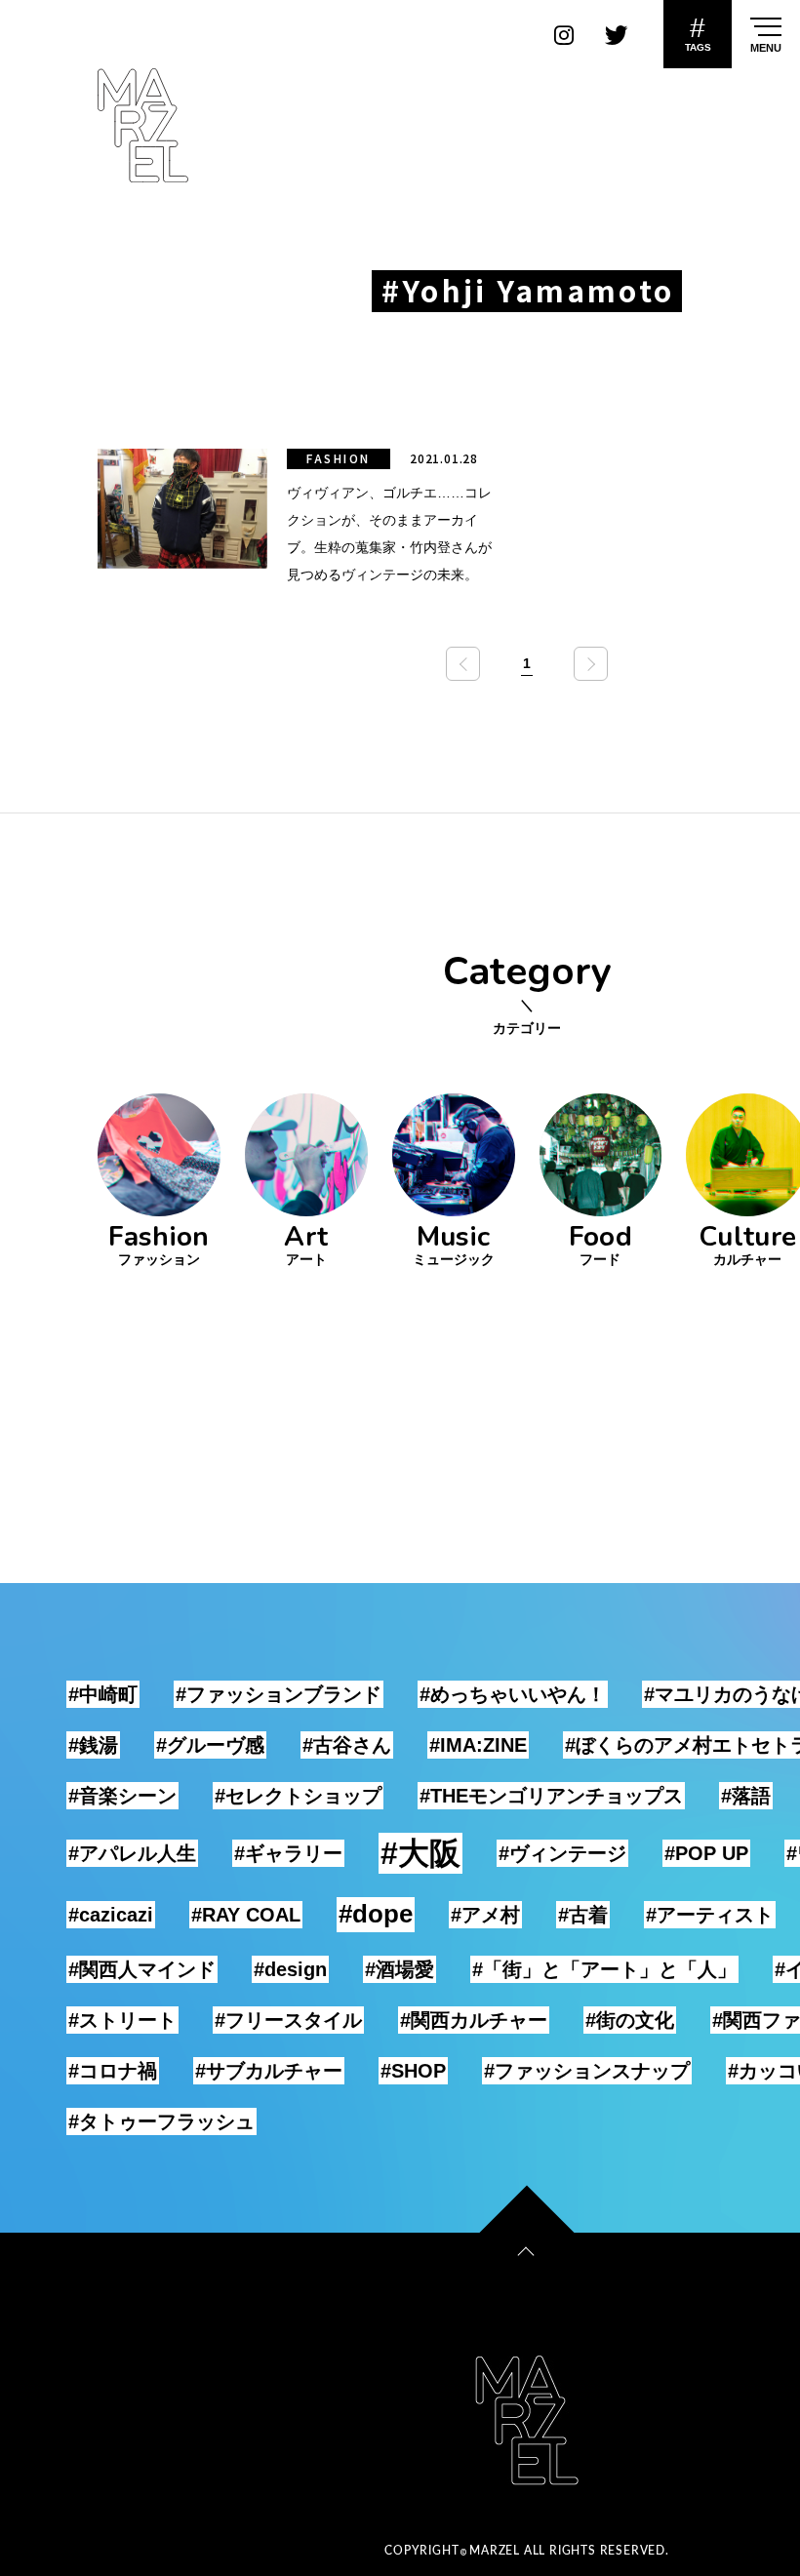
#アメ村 (485, 1915)
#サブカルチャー (269, 2071)
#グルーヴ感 (210, 1745)
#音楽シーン (122, 1796)
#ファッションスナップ (587, 2071)
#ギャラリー (288, 1853)
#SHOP (413, 2071)
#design (290, 1969)
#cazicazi (111, 1915)
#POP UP (706, 1853)
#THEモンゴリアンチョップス (551, 1796)
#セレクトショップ (298, 1796)
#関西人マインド (142, 1969)
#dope (376, 1914)
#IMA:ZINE (478, 1745)
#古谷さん (347, 1745)
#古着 (583, 1915)
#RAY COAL (246, 1915)
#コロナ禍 (113, 2071)
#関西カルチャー (474, 2020)
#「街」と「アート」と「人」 (604, 1969)
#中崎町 (103, 1694)
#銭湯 (93, 1745)
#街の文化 (630, 2020)
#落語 (746, 1796)
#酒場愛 (400, 1969)
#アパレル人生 (132, 1853)
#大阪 (420, 1853)
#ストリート (122, 2020)
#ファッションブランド (279, 1694)
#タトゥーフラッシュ (161, 2121)
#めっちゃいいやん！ (513, 1694)
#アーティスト (710, 1915)
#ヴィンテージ (562, 1853)
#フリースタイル (288, 2020)
